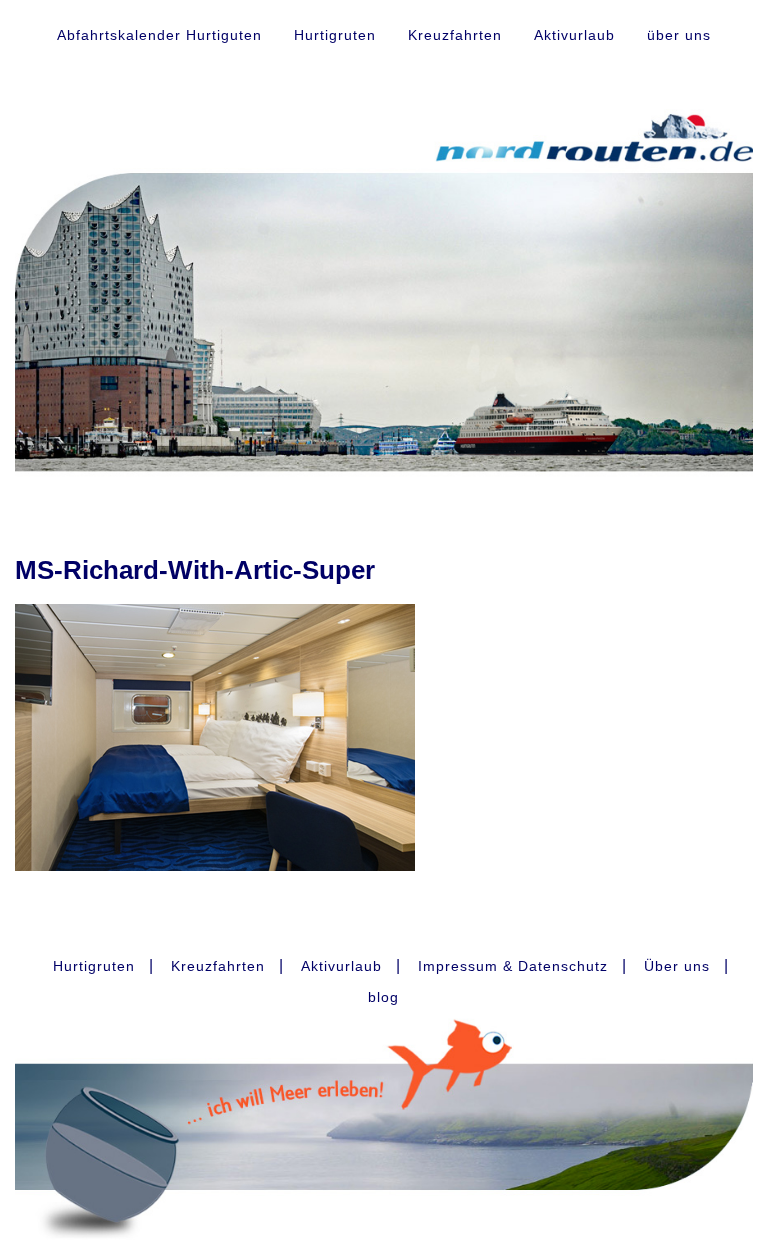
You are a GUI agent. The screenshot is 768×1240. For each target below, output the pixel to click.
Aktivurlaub (574, 35)
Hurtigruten (335, 35)
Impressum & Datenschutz (513, 966)
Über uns (677, 966)
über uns (679, 35)
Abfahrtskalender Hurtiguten (159, 35)
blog (383, 997)
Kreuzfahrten (455, 35)
